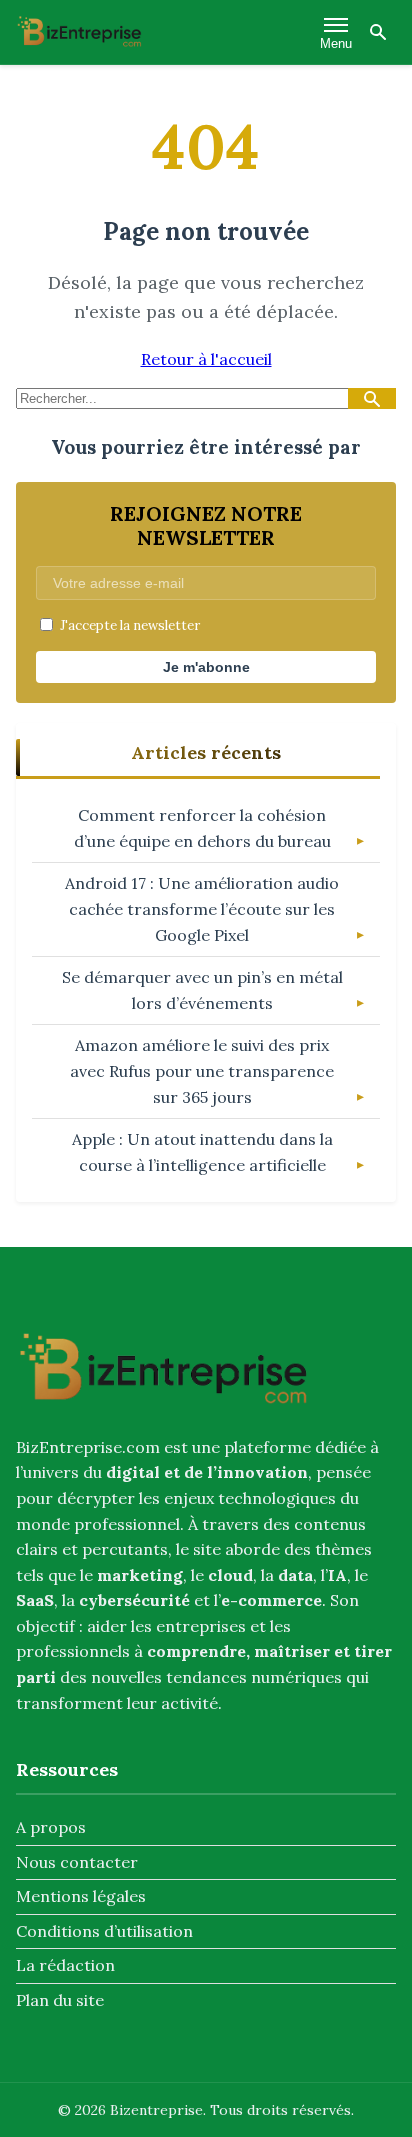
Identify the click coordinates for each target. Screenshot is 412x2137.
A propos (51, 1827)
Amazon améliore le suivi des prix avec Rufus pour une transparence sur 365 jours (202, 1070)
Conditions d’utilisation (104, 1931)
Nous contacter (77, 1862)
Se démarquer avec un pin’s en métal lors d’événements (202, 990)
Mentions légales (81, 1896)
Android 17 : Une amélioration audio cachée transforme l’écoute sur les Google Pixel (202, 908)
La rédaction (65, 1965)
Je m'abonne (206, 667)
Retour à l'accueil (206, 359)
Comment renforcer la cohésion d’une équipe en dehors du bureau (202, 828)
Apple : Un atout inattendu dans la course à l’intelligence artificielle (202, 1152)
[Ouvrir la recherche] (378, 32)
